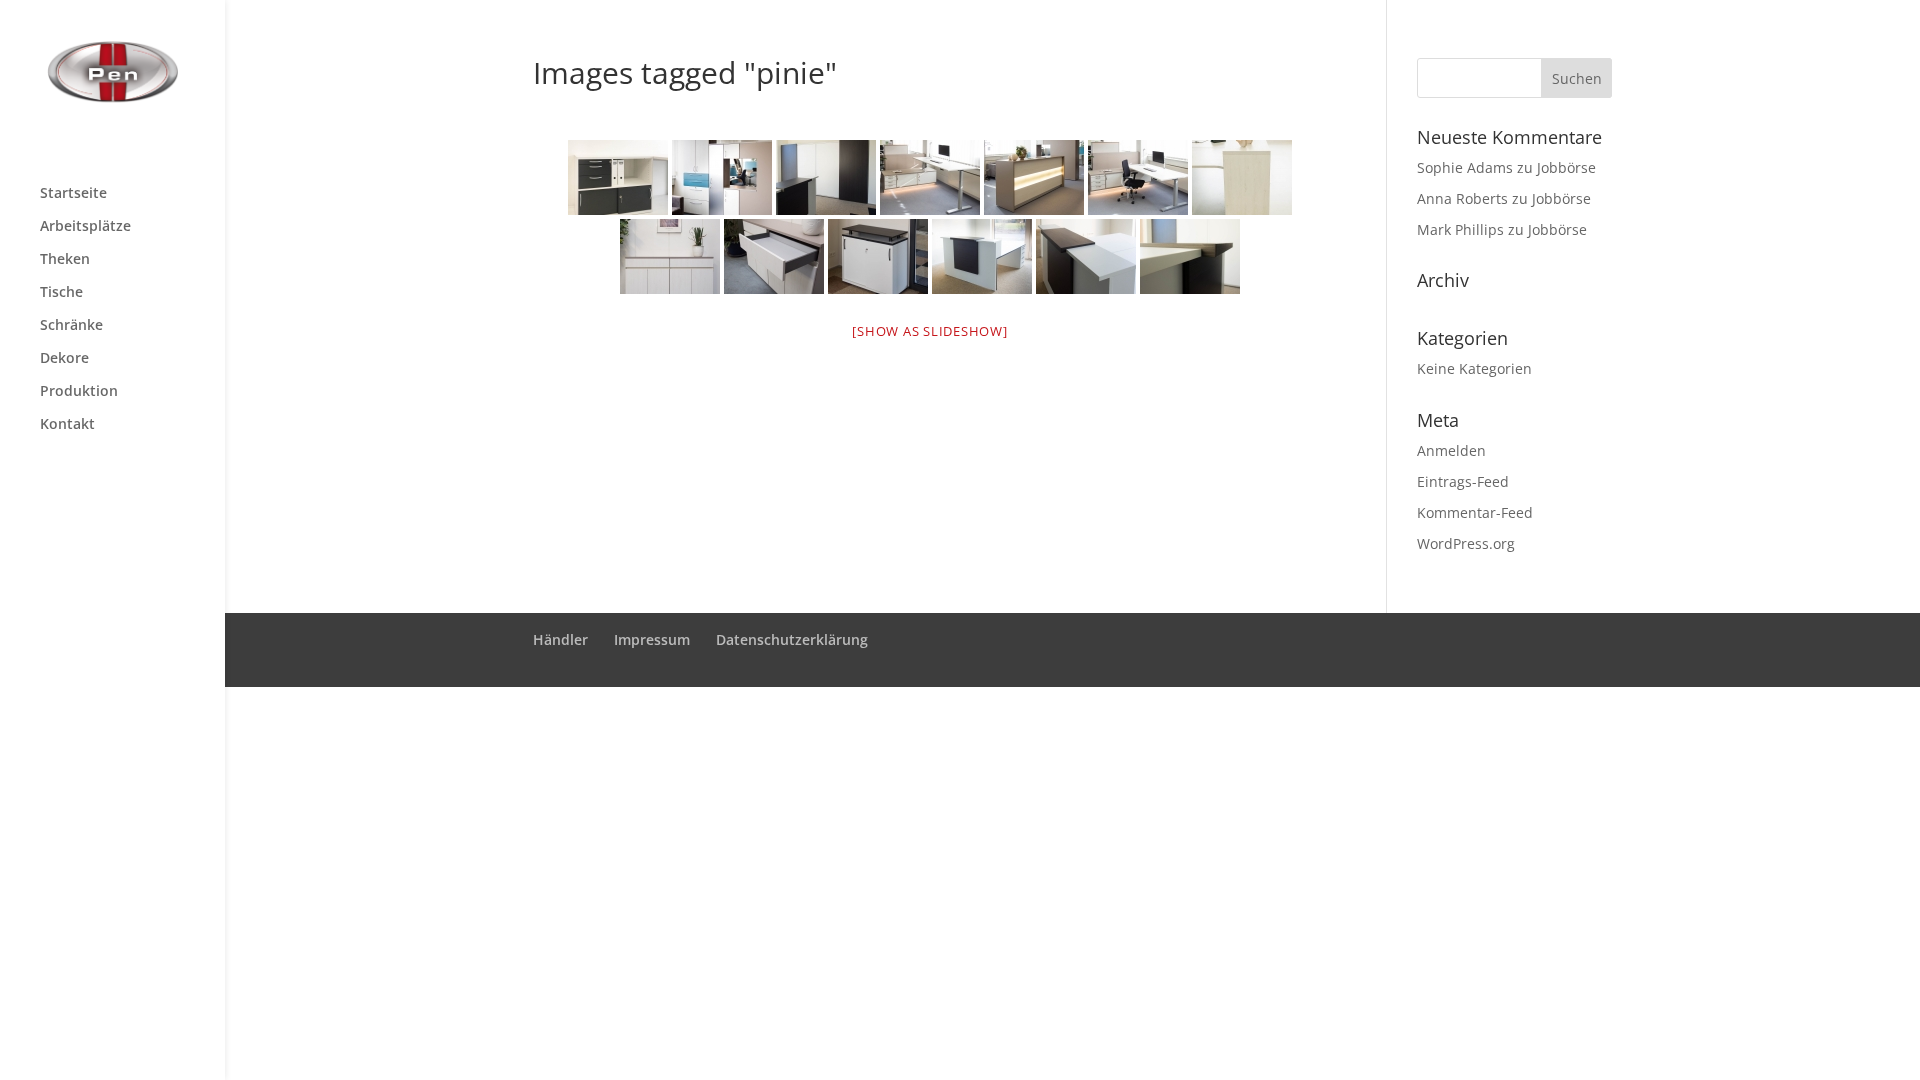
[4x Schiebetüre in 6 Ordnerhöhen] (826, 177)
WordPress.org (1466, 543)
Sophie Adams (1465, 167)
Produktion (79, 392)
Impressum (652, 639)
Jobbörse (1566, 167)
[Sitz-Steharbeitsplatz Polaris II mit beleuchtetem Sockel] (930, 177)
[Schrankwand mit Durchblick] (722, 177)
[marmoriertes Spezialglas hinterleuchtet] (1034, 177)
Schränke (71, 326)
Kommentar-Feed (1475, 512)
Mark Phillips (1460, 229)
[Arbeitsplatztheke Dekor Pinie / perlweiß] (982, 256)
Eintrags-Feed (1463, 481)
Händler (560, 639)
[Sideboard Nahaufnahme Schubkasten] (774, 256)
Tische (61, 293)
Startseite (73, 194)
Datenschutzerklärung (792, 639)
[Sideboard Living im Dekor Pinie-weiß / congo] (670, 256)
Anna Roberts (1462, 198)
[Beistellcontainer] (618, 177)
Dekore (64, 359)
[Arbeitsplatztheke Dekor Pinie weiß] (1242, 177)
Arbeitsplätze (85, 227)
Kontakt (67, 425)
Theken (65, 260)
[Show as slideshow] (929, 331)
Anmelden (1451, 450)
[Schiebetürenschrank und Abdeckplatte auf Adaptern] (878, 256)
